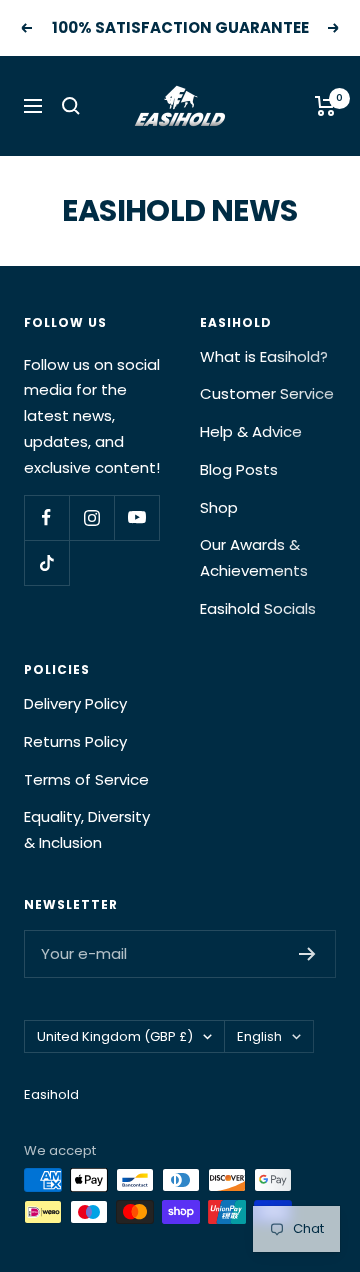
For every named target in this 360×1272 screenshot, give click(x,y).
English (259, 1036)
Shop (219, 507)
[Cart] (325, 106)
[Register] (307, 954)
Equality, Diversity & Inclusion (87, 829)
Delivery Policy (75, 703)
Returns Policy (75, 741)
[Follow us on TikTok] (46, 562)
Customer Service (267, 393)
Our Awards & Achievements (254, 557)
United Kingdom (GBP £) (115, 1036)
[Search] (71, 106)
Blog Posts (239, 469)
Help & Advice (251, 431)
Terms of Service (86, 779)
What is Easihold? (264, 356)
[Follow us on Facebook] (46, 517)
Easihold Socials (258, 608)
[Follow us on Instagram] (91, 517)
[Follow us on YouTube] (136, 517)
